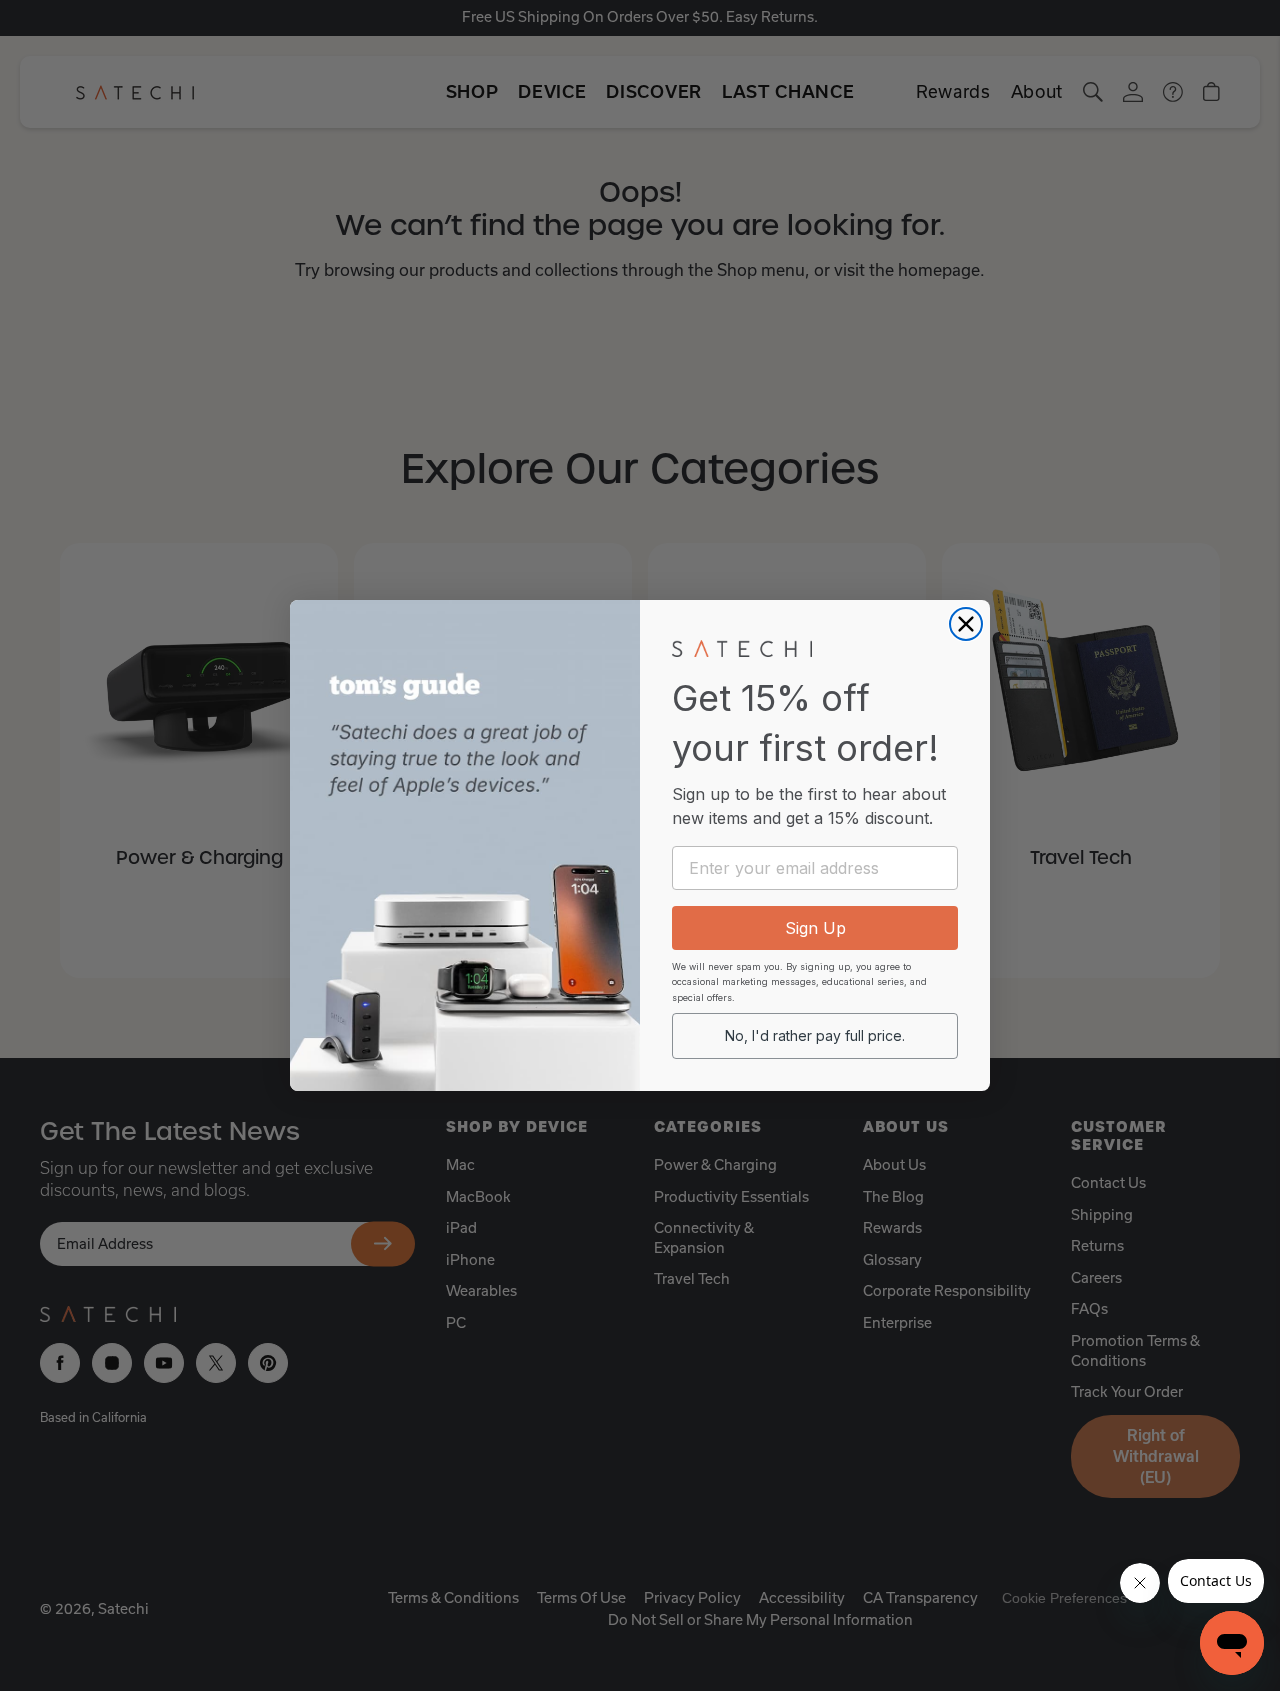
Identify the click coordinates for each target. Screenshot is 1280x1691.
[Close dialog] (966, 624)
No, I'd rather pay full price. (815, 1035)
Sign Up (815, 928)
